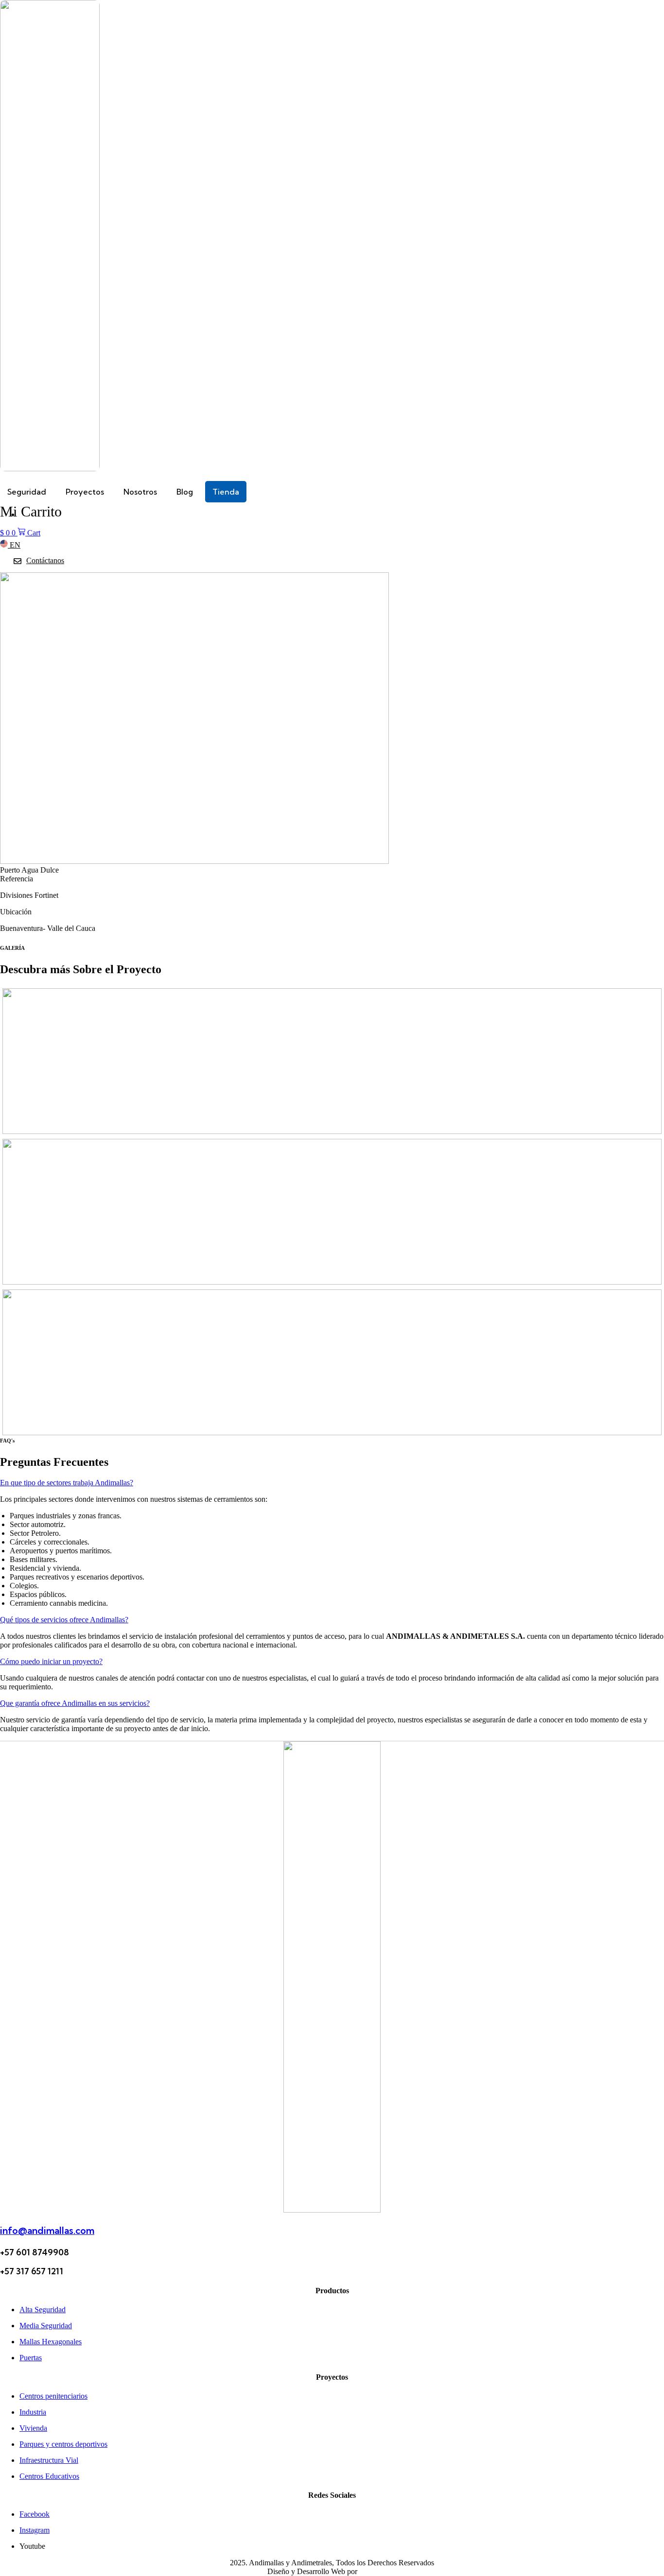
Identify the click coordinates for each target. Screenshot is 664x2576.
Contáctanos (45, 560)
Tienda (226, 492)
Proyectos (85, 492)
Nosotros (140, 492)
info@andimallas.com (47, 2231)
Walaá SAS (378, 2571)
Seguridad (27, 492)
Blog (185, 492)
